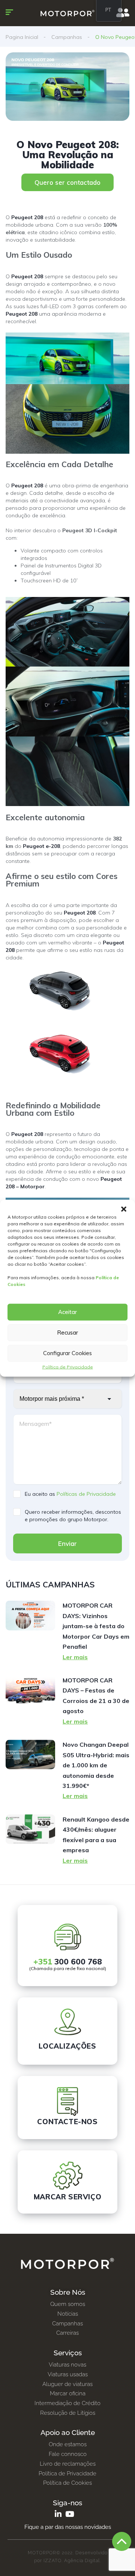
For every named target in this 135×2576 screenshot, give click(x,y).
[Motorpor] (67, 13)
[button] (124, 1209)
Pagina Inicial (22, 37)
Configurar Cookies (67, 1353)
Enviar (67, 1543)
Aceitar (67, 1312)
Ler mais (75, 1657)
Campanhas (67, 37)
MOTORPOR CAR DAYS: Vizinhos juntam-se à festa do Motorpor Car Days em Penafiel (96, 1626)
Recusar (67, 1333)
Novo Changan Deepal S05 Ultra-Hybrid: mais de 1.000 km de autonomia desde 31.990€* (96, 1765)
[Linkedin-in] (58, 2514)
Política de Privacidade (68, 1367)
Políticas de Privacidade (86, 1494)
